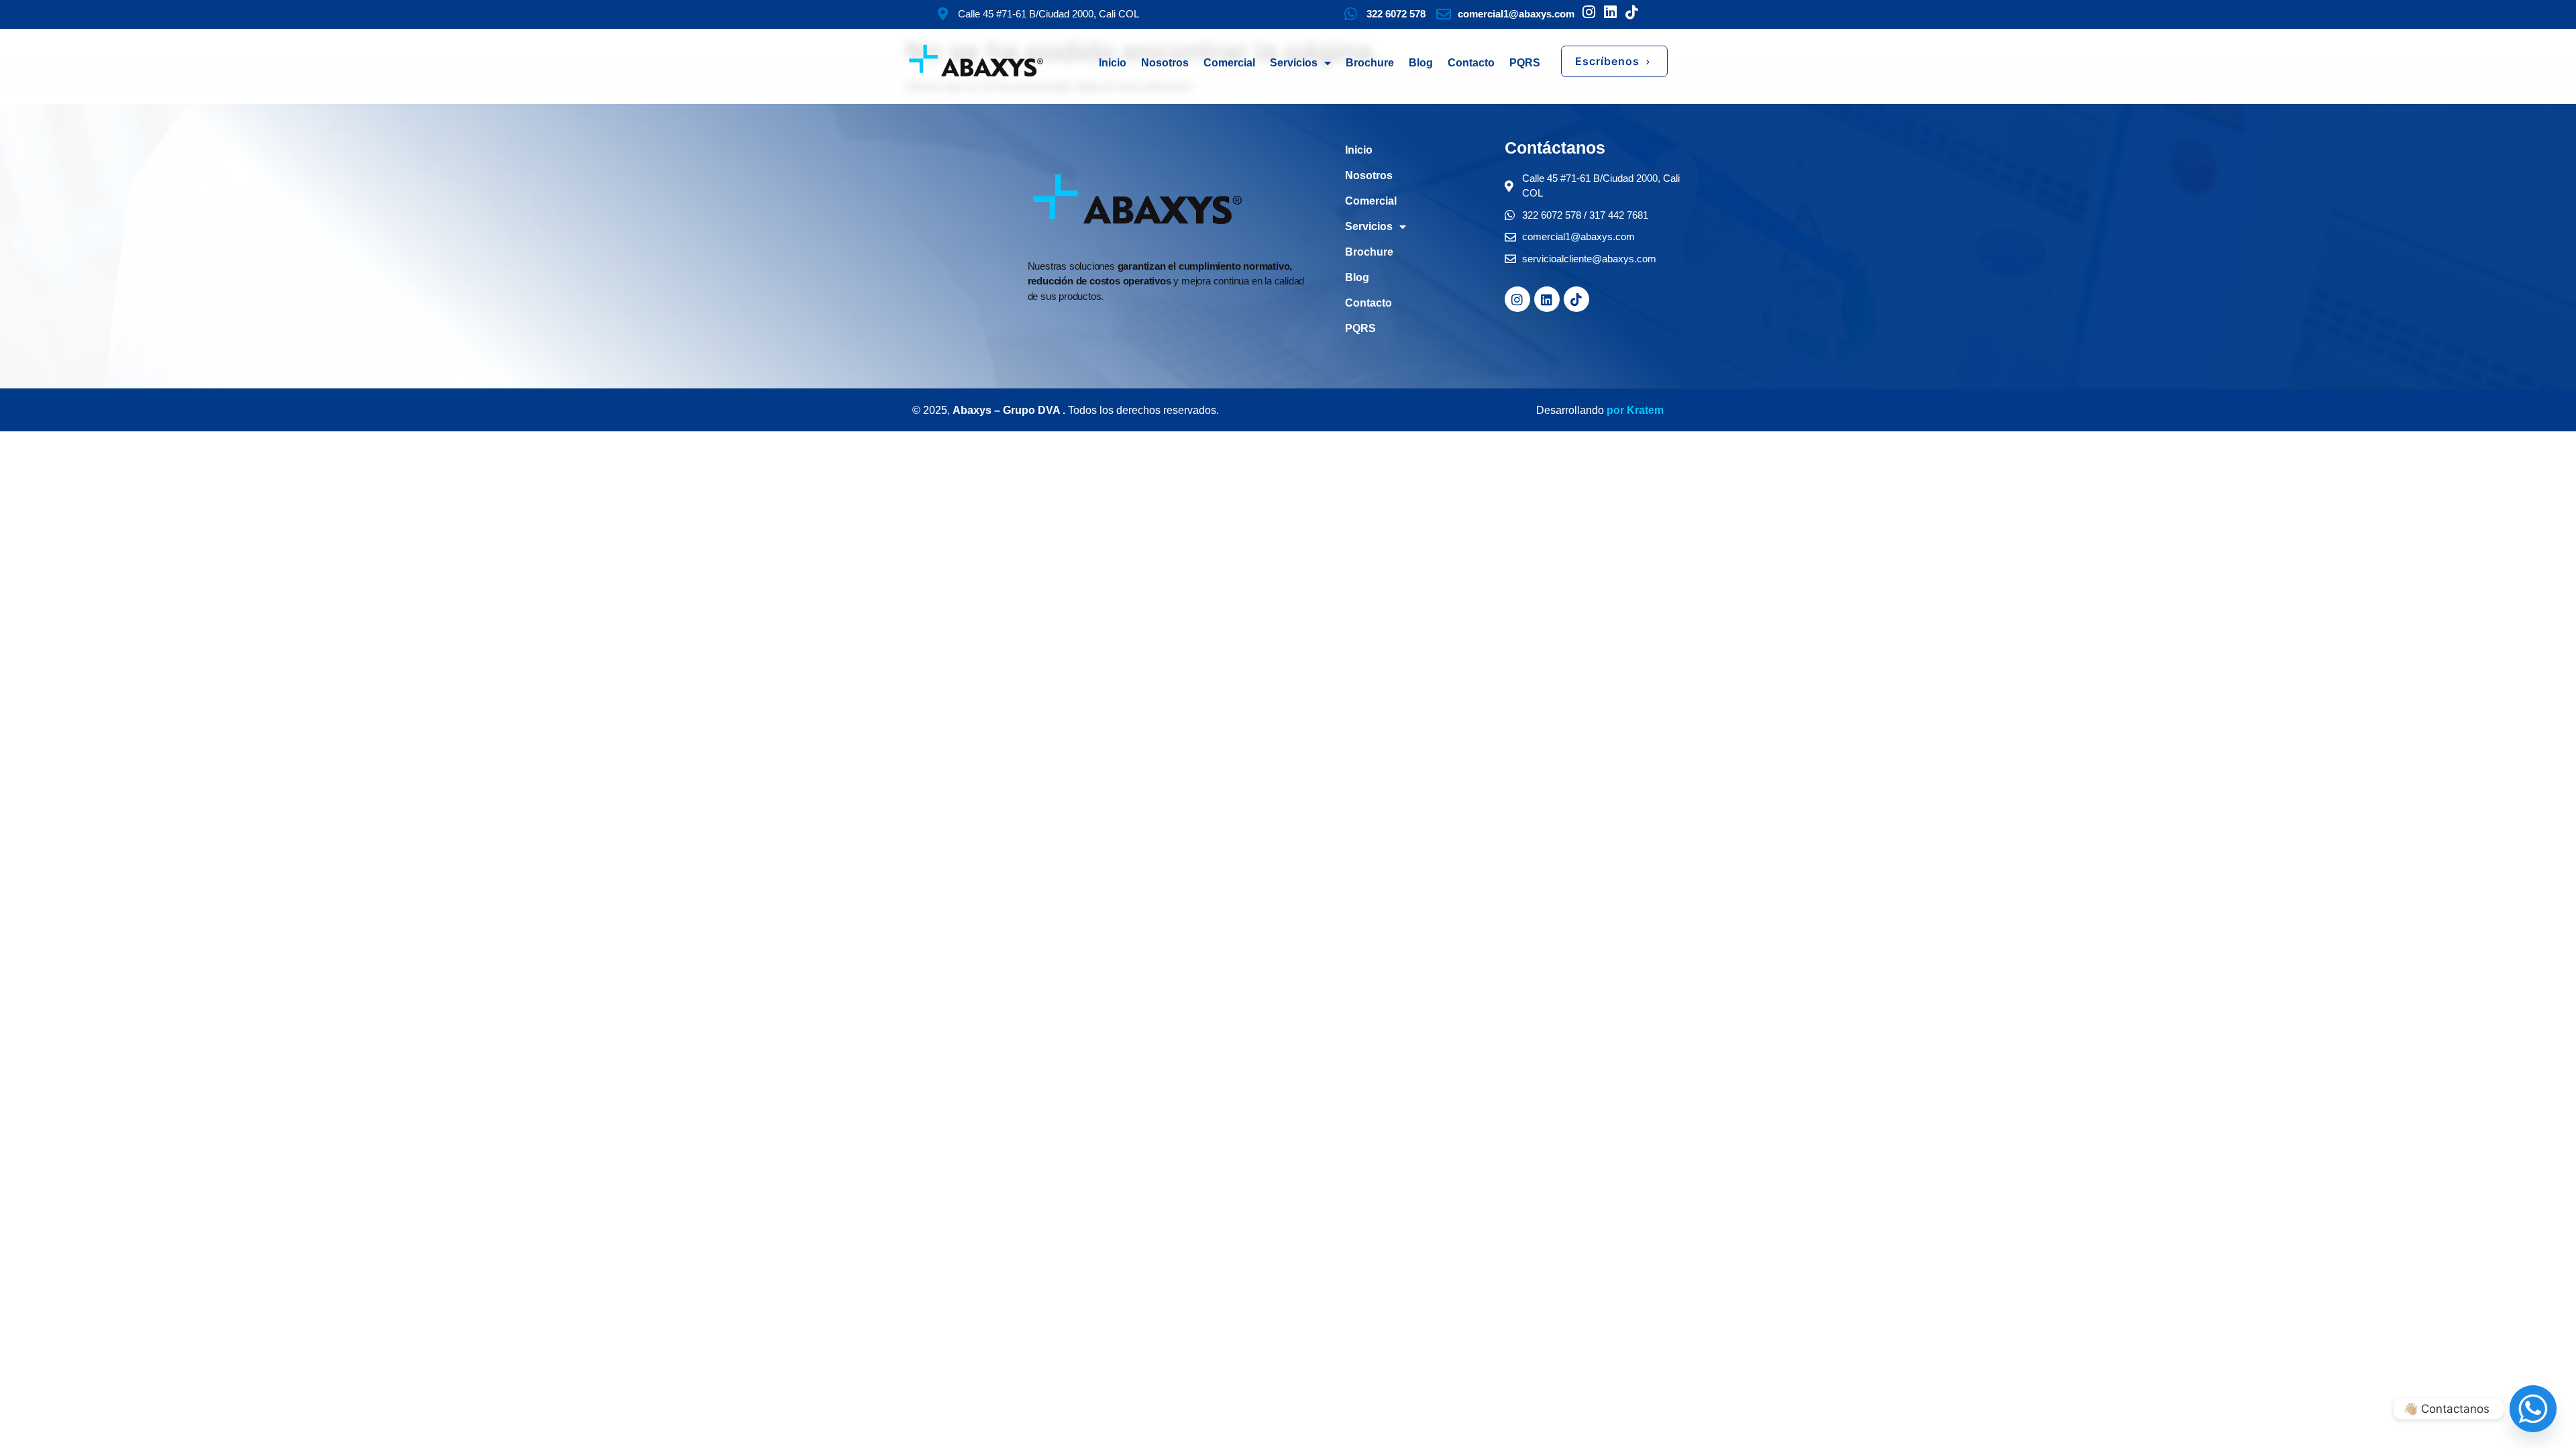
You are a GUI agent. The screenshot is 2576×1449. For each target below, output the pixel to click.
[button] (1614, 61)
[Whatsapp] (2533, 1409)
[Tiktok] (1576, 299)
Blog (1421, 63)
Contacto (1471, 63)
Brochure (1370, 63)
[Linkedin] (1547, 299)
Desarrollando (1570, 410)
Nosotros (1165, 63)
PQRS (1525, 63)
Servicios (1294, 63)
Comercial (1229, 63)
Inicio (1113, 63)
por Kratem (1634, 410)
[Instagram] (1517, 299)
